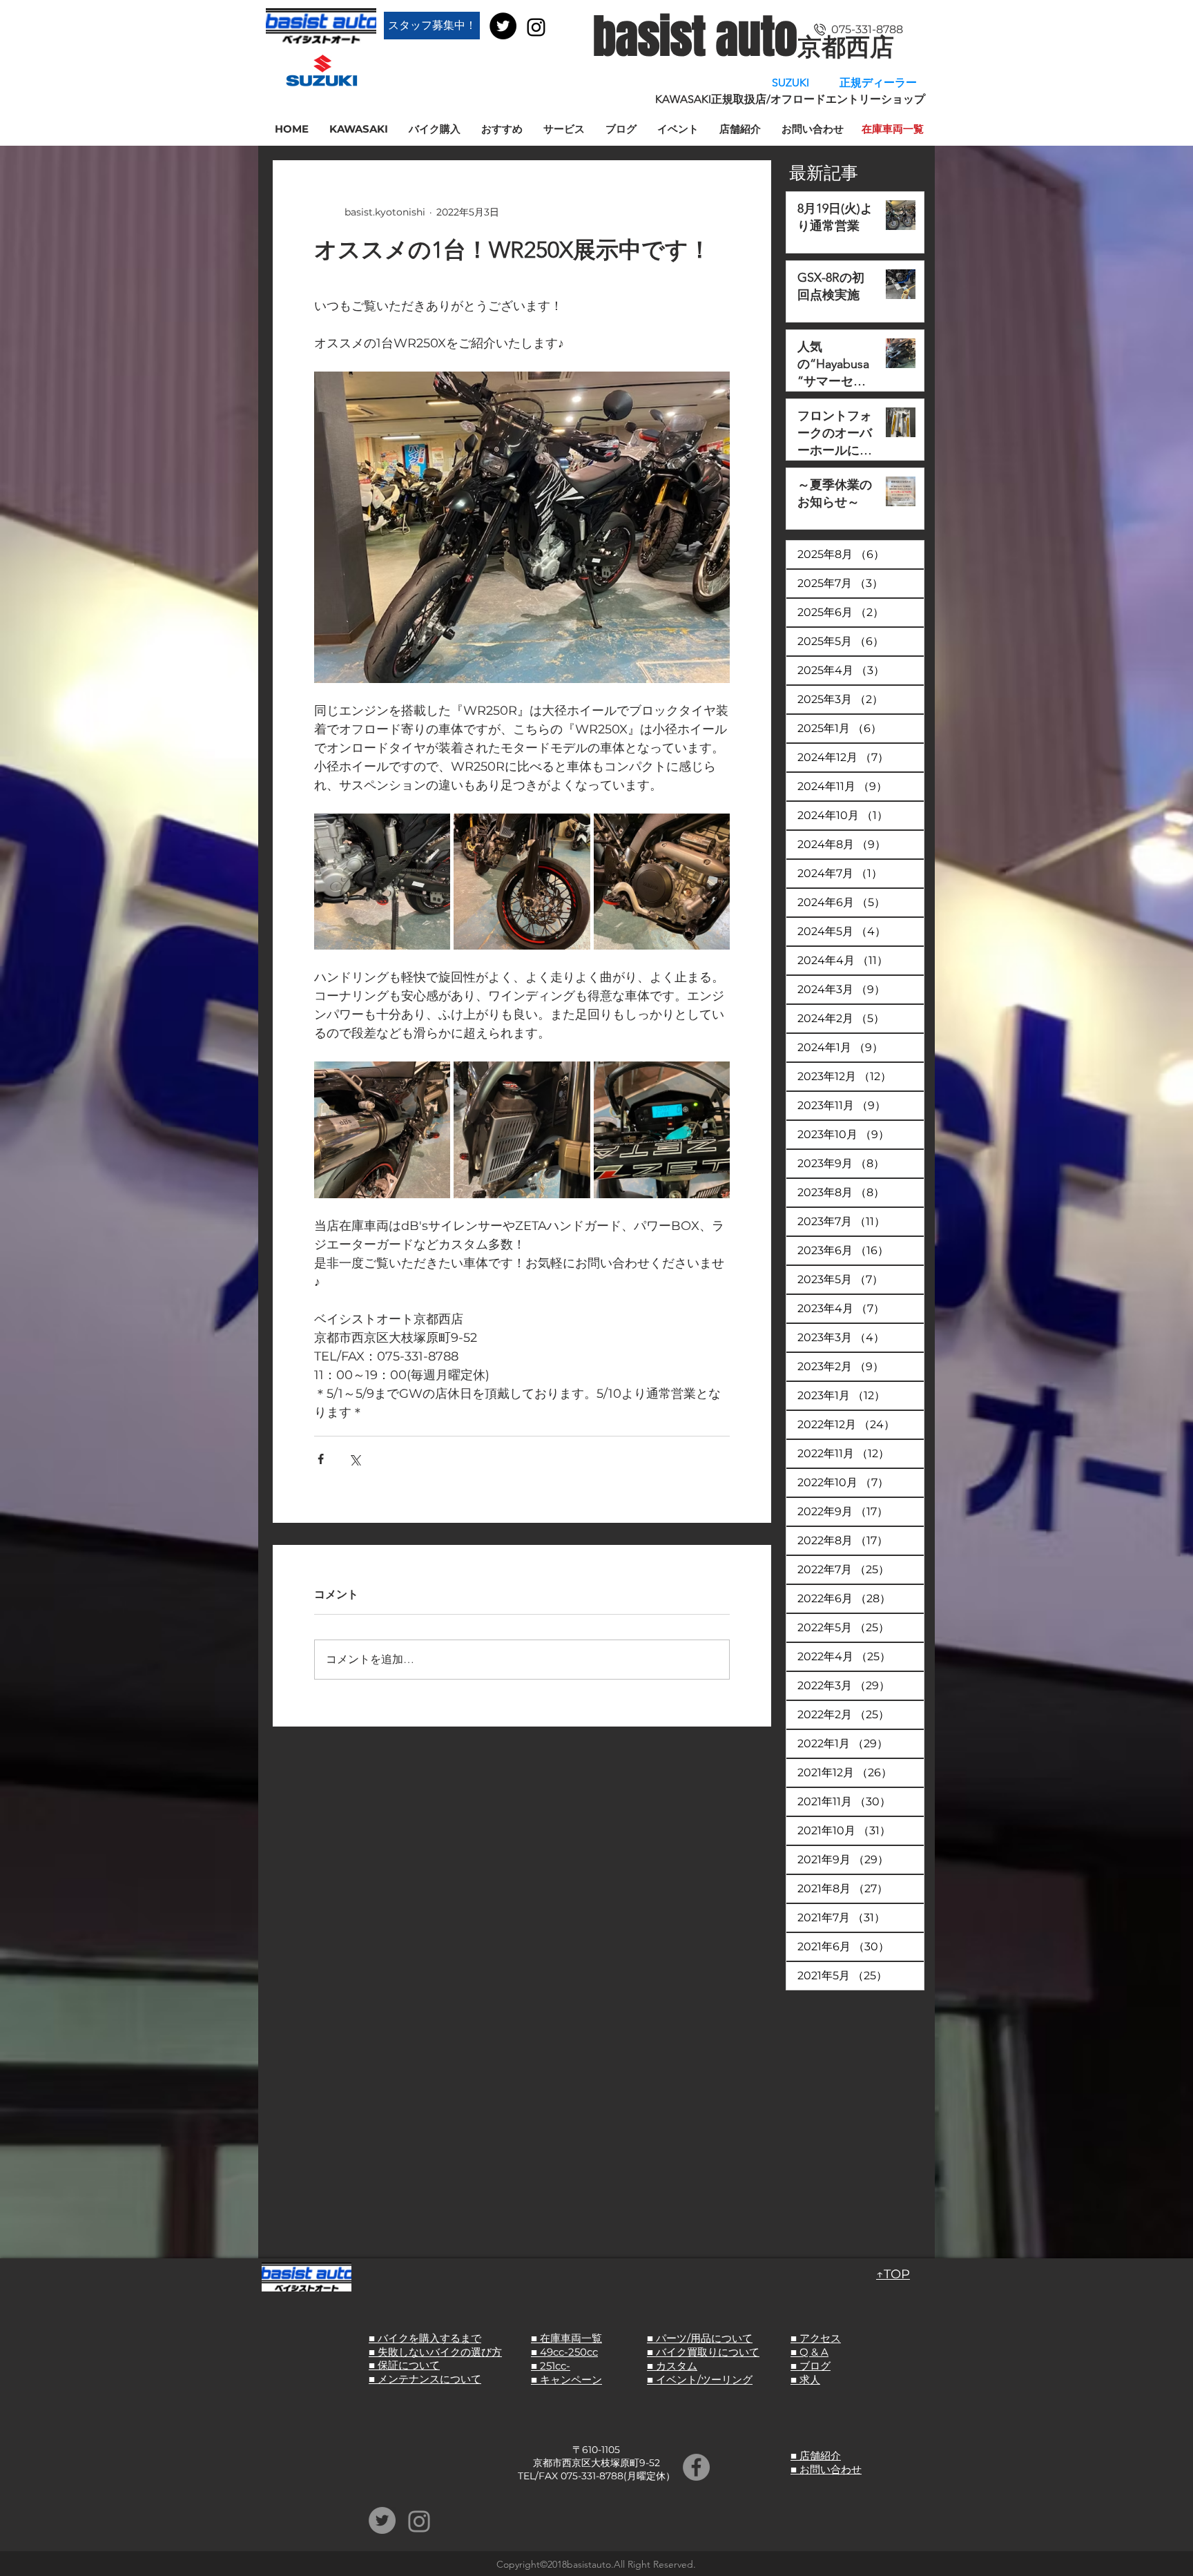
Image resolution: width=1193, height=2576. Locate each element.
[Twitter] (503, 26)
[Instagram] (536, 27)
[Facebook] (696, 2467)
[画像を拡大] (382, 882)
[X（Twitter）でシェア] (355, 1459)
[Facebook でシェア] (321, 1459)
